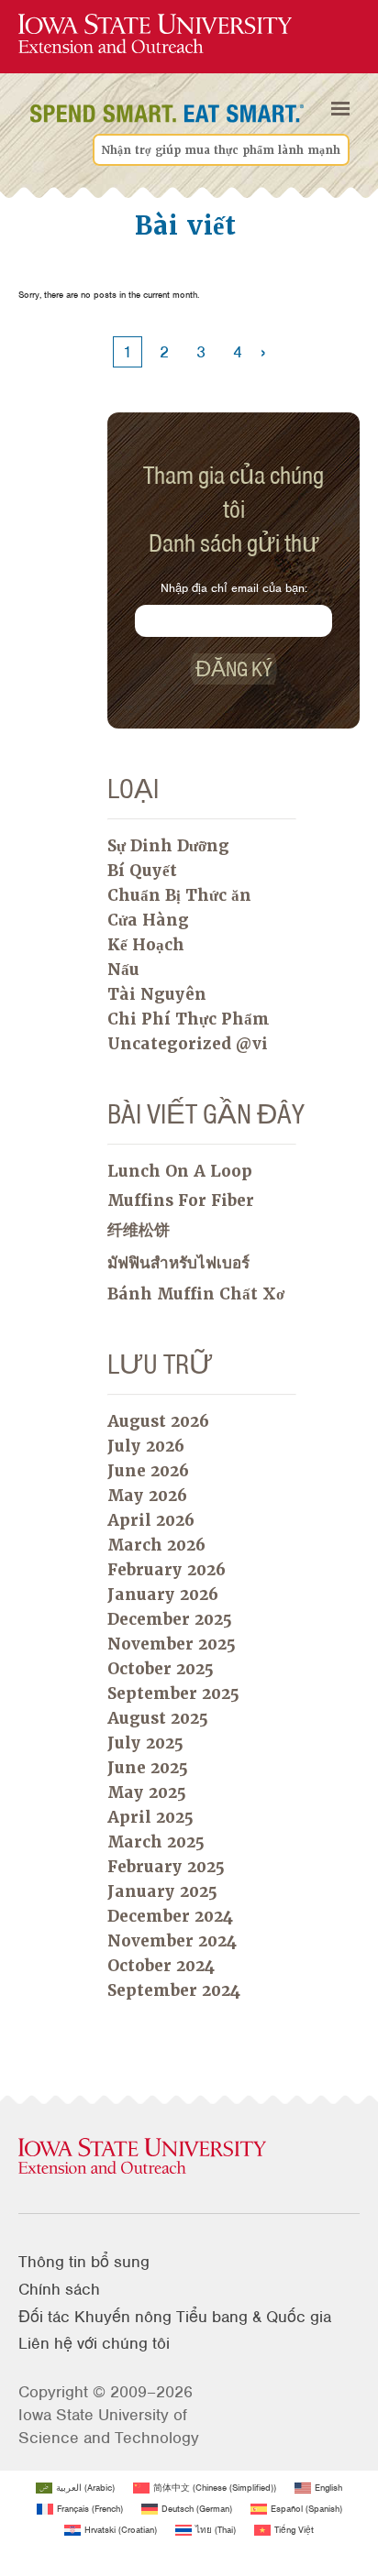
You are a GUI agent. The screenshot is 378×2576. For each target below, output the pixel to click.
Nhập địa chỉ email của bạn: (234, 588)
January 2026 (163, 1595)
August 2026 (158, 1421)
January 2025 (162, 1891)
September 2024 (174, 1990)
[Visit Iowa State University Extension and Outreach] (189, 2157)
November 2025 (172, 1644)
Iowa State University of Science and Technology (109, 2426)
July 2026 (146, 1446)
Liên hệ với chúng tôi (94, 2343)
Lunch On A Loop (180, 1171)
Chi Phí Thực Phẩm (189, 1019)
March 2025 (156, 1842)
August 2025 (158, 1718)
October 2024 (161, 1966)
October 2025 (161, 1669)
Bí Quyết (142, 871)
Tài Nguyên (157, 994)
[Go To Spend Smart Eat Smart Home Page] (155, 34)
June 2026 (148, 1471)
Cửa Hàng (148, 920)
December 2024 (170, 1916)
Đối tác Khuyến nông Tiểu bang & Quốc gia (175, 2317)
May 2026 (147, 1496)
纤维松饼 (139, 1230)
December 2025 (170, 1619)
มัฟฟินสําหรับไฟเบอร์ (178, 1263)
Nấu (123, 970)
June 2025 (148, 1768)
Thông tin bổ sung (84, 2262)
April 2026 (151, 1520)
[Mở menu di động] (340, 109)
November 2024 (172, 1941)
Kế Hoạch (146, 945)
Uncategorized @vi (188, 1044)
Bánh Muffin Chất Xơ (196, 1294)
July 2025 (145, 1743)
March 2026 (156, 1545)
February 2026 (167, 1570)
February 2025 (166, 1867)
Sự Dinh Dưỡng (168, 846)
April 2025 (150, 1817)
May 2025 (147, 1792)
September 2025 (173, 1694)
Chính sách (59, 2289)
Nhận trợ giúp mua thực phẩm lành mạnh (221, 150)
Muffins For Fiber (181, 1200)
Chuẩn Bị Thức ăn (179, 895)
